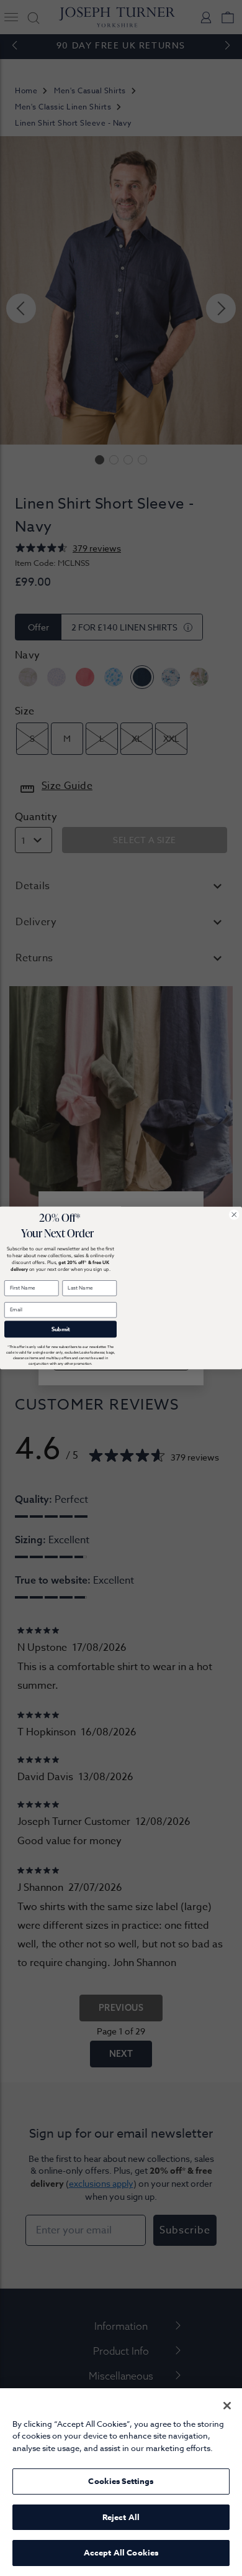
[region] (121, 2482)
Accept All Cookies (121, 2552)
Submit (61, 1329)
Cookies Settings (121, 2481)
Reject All (121, 2517)
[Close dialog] (235, 1215)
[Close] (227, 2406)
